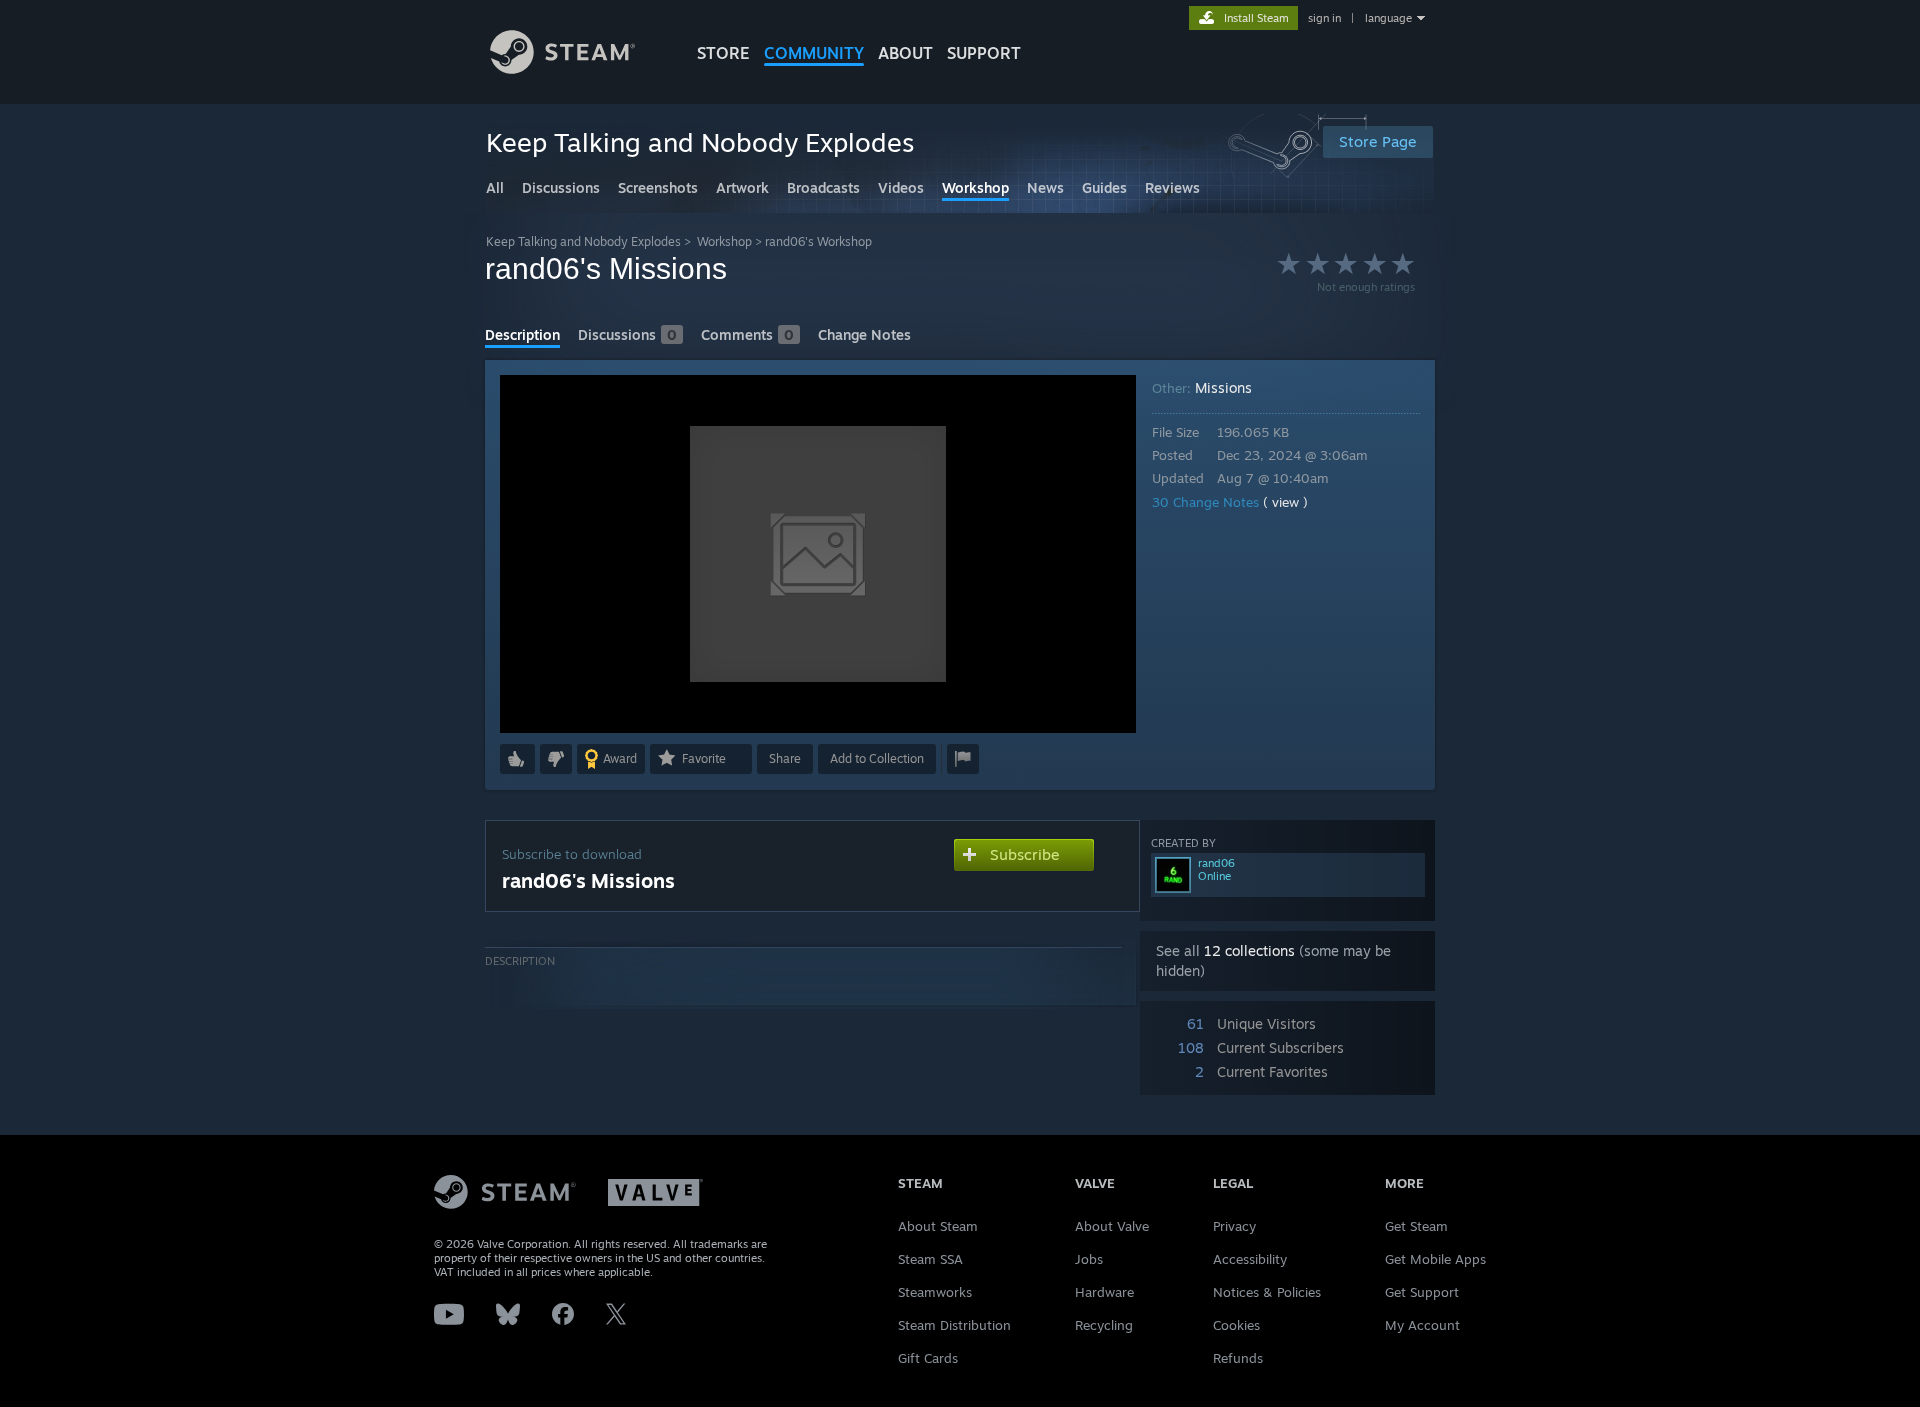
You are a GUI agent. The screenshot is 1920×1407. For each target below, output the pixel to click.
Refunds (1238, 1358)
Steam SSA (930, 1259)
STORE (723, 53)
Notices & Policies (1267, 1292)
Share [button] (785, 758)
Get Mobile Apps (1435, 1259)
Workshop (724, 241)
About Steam (938, 1226)
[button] (517, 759)
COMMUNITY (814, 53)
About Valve (1112, 1226)
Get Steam (1416, 1226)
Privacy (1234, 1226)
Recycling (1104, 1325)
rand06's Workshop (818, 241)
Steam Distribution (954, 1325)
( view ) (1285, 502)
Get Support (1422, 1292)
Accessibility (1250, 1259)
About (905, 53)
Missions (1223, 387)
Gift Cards (928, 1358)
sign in (1324, 18)
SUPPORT (984, 53)
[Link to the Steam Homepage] (562, 68)
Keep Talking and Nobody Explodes (583, 241)
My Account (1422, 1325)
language (1388, 18)
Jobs (1089, 1259)
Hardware (1104, 1292)
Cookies (1236, 1325)
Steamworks (935, 1292)
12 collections (1249, 950)
